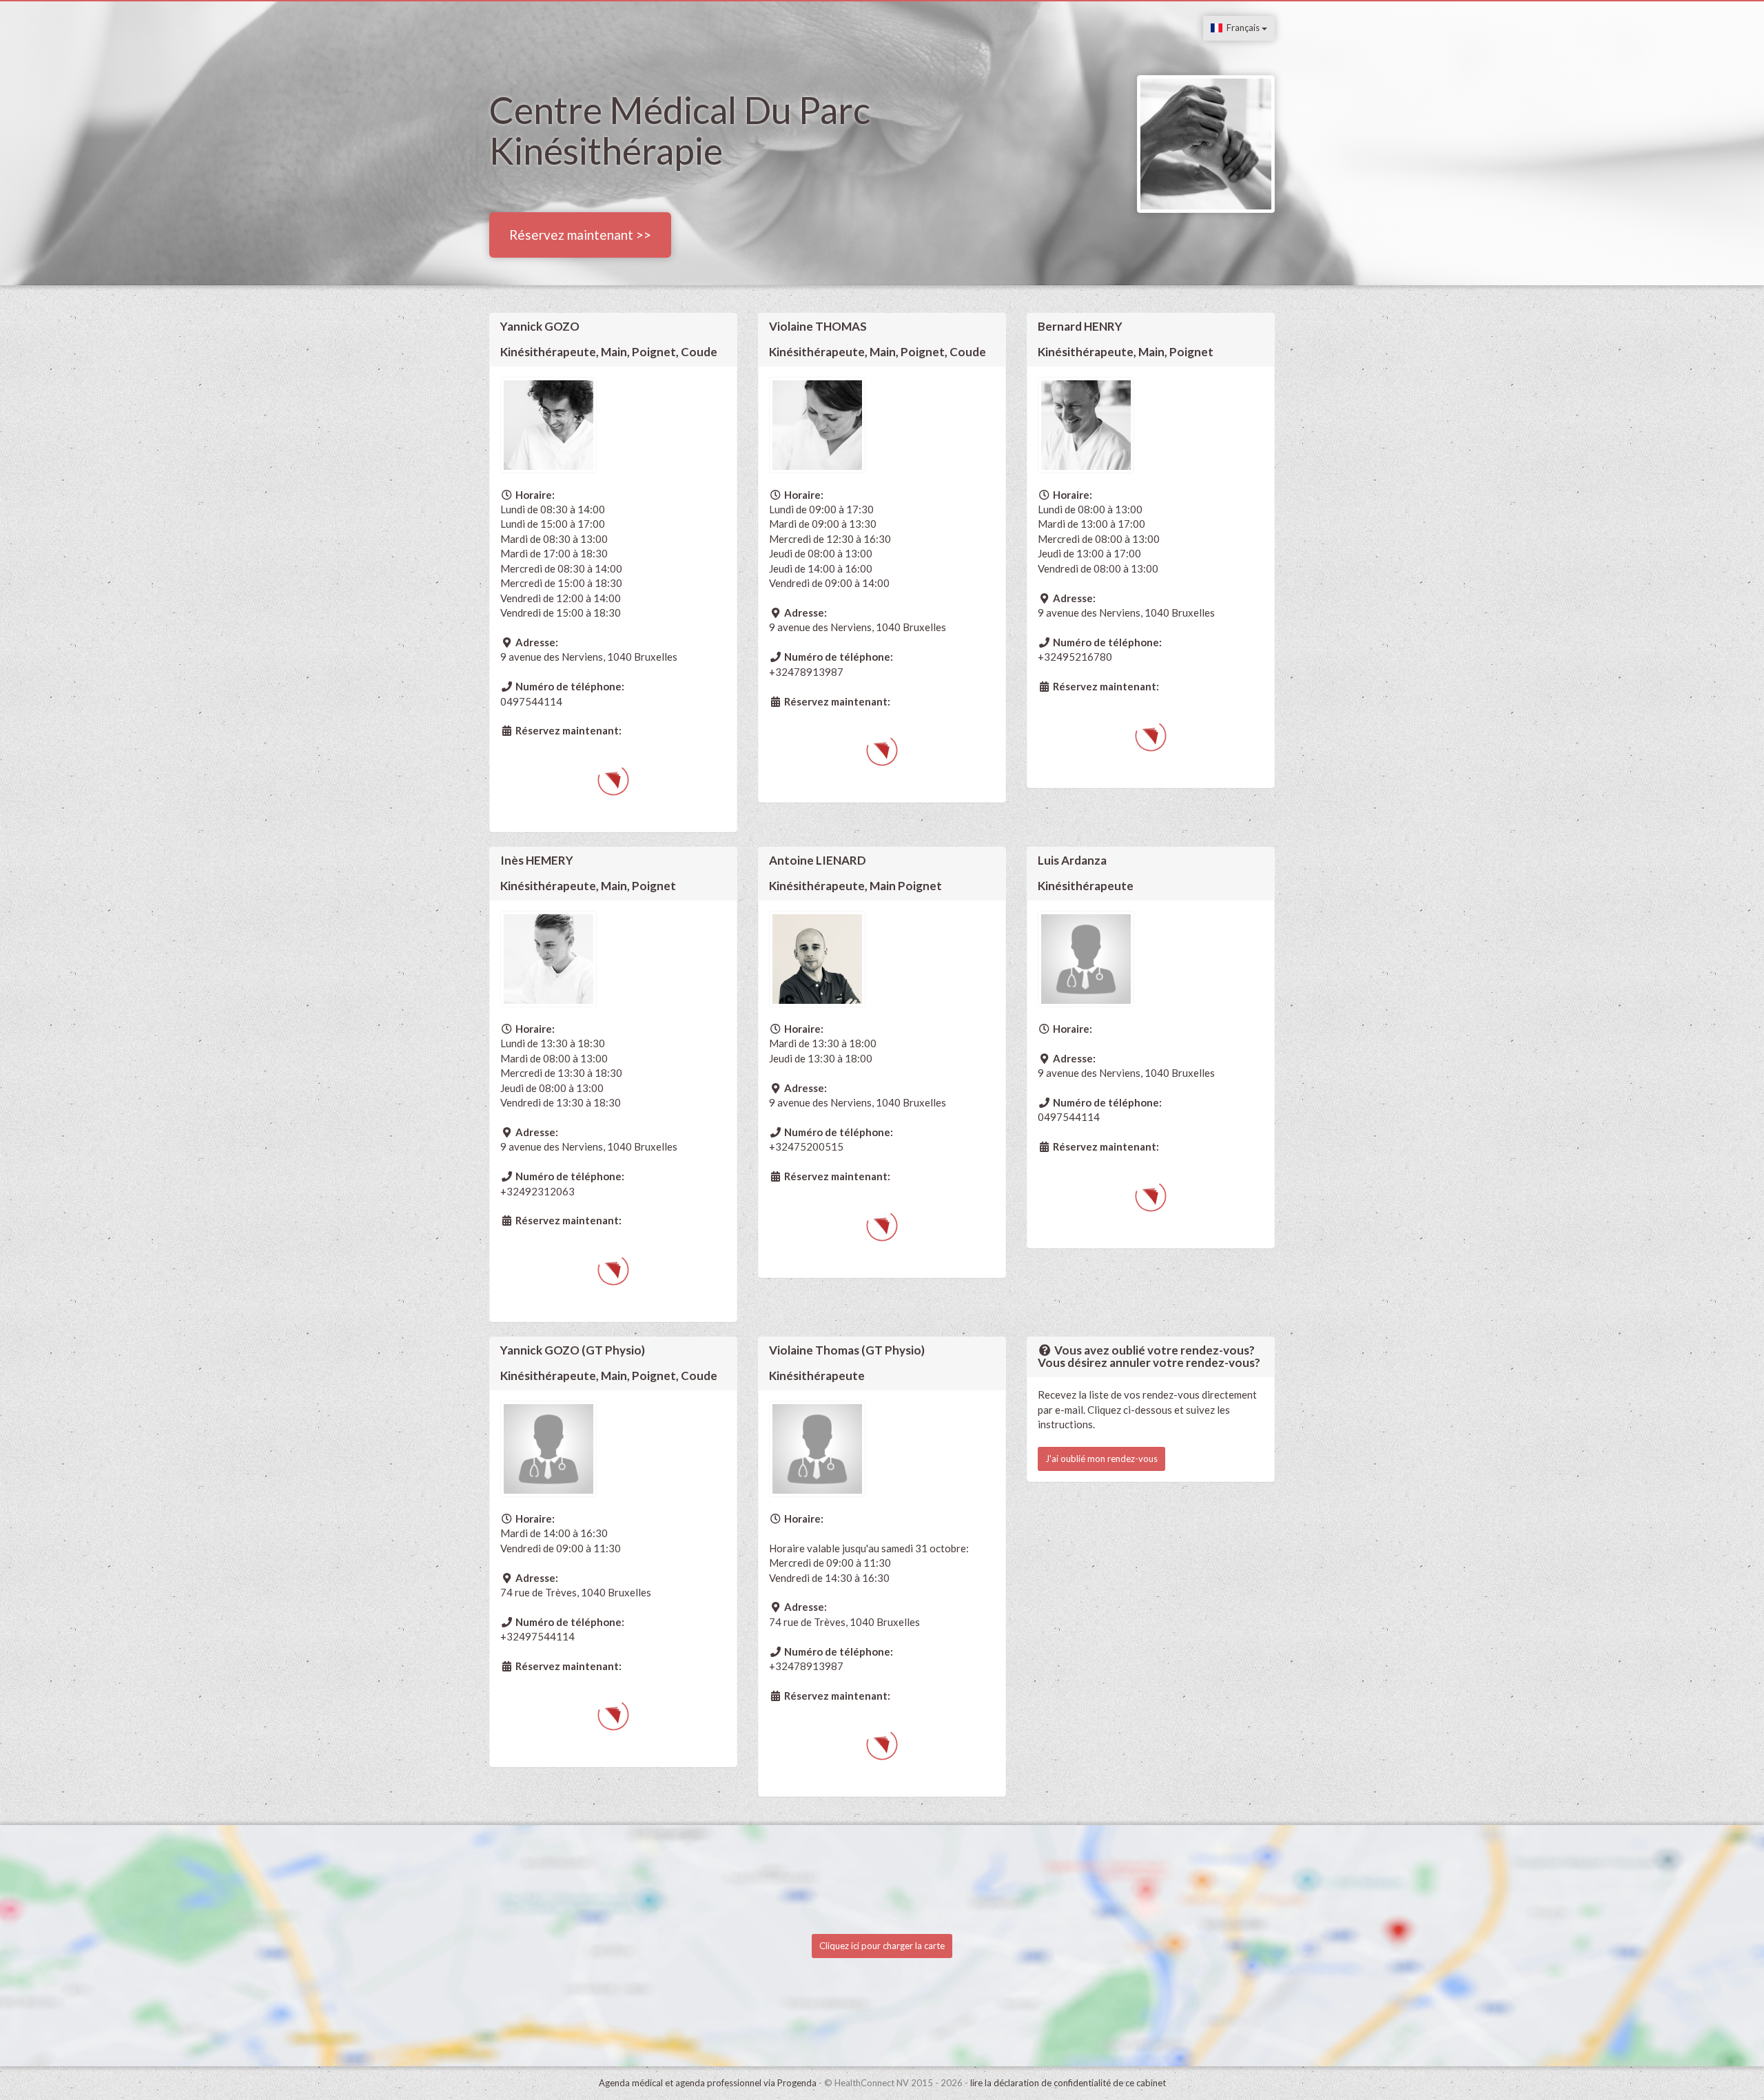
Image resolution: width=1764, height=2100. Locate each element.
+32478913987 (806, 672)
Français (1242, 28)
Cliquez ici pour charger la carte (882, 1946)
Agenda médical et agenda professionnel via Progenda (708, 2083)
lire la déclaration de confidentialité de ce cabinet (1068, 2083)
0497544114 (531, 701)
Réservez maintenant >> (580, 235)
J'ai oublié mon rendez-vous (1101, 1459)
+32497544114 (537, 1636)
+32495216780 (1075, 657)
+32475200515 (806, 1146)
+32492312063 (537, 1191)
